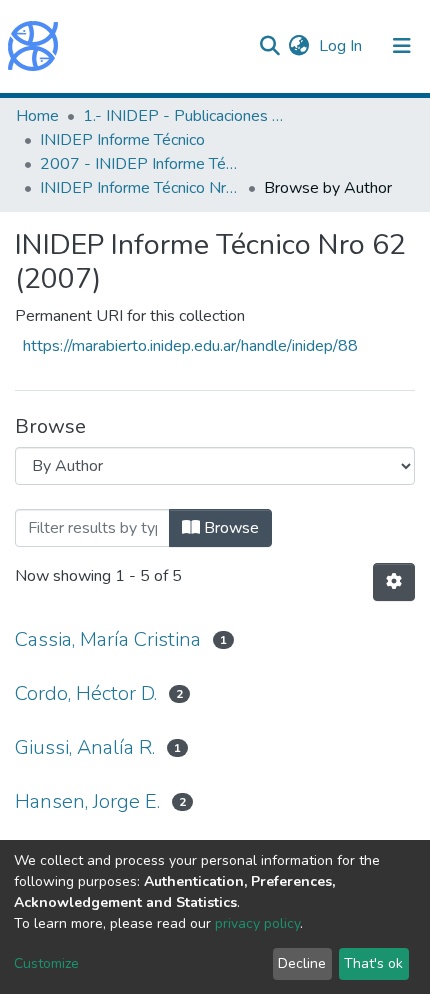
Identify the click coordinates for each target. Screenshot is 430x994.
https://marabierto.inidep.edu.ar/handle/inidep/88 (190, 346)
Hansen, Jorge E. (87, 801)
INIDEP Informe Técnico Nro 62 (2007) (140, 188)
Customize (46, 963)
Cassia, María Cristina (108, 639)
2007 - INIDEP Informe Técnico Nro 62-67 (140, 164)
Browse (229, 528)
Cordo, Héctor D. (86, 693)
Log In (342, 46)
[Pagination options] (394, 582)
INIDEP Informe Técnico (122, 140)
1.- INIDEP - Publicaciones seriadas (183, 116)
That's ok (373, 963)
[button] (298, 46)
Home (37, 116)
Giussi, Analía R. (85, 747)
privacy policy (257, 923)
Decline (302, 963)
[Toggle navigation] (402, 46)
